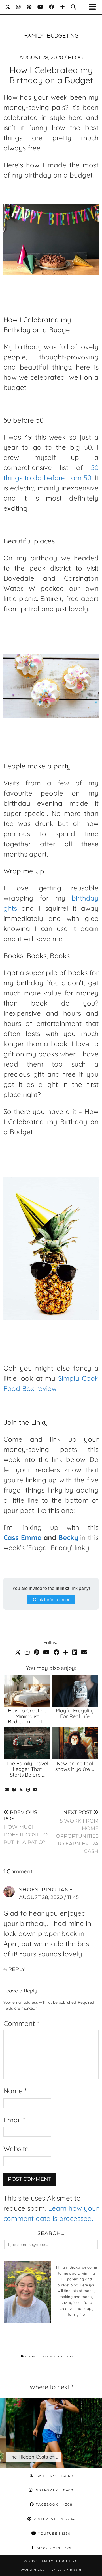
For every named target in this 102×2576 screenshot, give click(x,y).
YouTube (54, 2533)
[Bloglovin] (63, 7)
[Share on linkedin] (35, 1790)
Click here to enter (51, 1599)
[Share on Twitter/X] (21, 1790)
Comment (21, 2023)
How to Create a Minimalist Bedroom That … (27, 1716)
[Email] (84, 1652)
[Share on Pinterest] (28, 1790)
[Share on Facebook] (14, 1790)
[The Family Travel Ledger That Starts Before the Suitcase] (27, 1743)
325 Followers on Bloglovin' (53, 2357)
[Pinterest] (29, 7)
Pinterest (53, 2519)
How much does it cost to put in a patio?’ (25, 1827)
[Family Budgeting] (51, 27)
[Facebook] (52, 7)
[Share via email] (7, 1790)
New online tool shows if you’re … (75, 1766)
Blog (75, 58)
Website (16, 2149)
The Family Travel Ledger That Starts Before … (27, 1769)
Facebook (53, 2505)
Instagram (53, 2490)
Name (15, 2091)
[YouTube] (40, 7)
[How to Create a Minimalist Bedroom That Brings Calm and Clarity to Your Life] (27, 1691)
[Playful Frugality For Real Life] (75, 1691)
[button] (94, 7)
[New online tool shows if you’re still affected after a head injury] (75, 1743)
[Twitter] (8, 7)
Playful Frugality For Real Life (75, 1713)
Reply (17, 1969)
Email (14, 2120)
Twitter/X (53, 2476)
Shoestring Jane (46, 1890)
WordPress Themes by (51, 2570)
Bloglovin (53, 2548)
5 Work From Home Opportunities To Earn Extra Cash (77, 1832)
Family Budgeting (59, 2561)
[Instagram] (19, 7)
